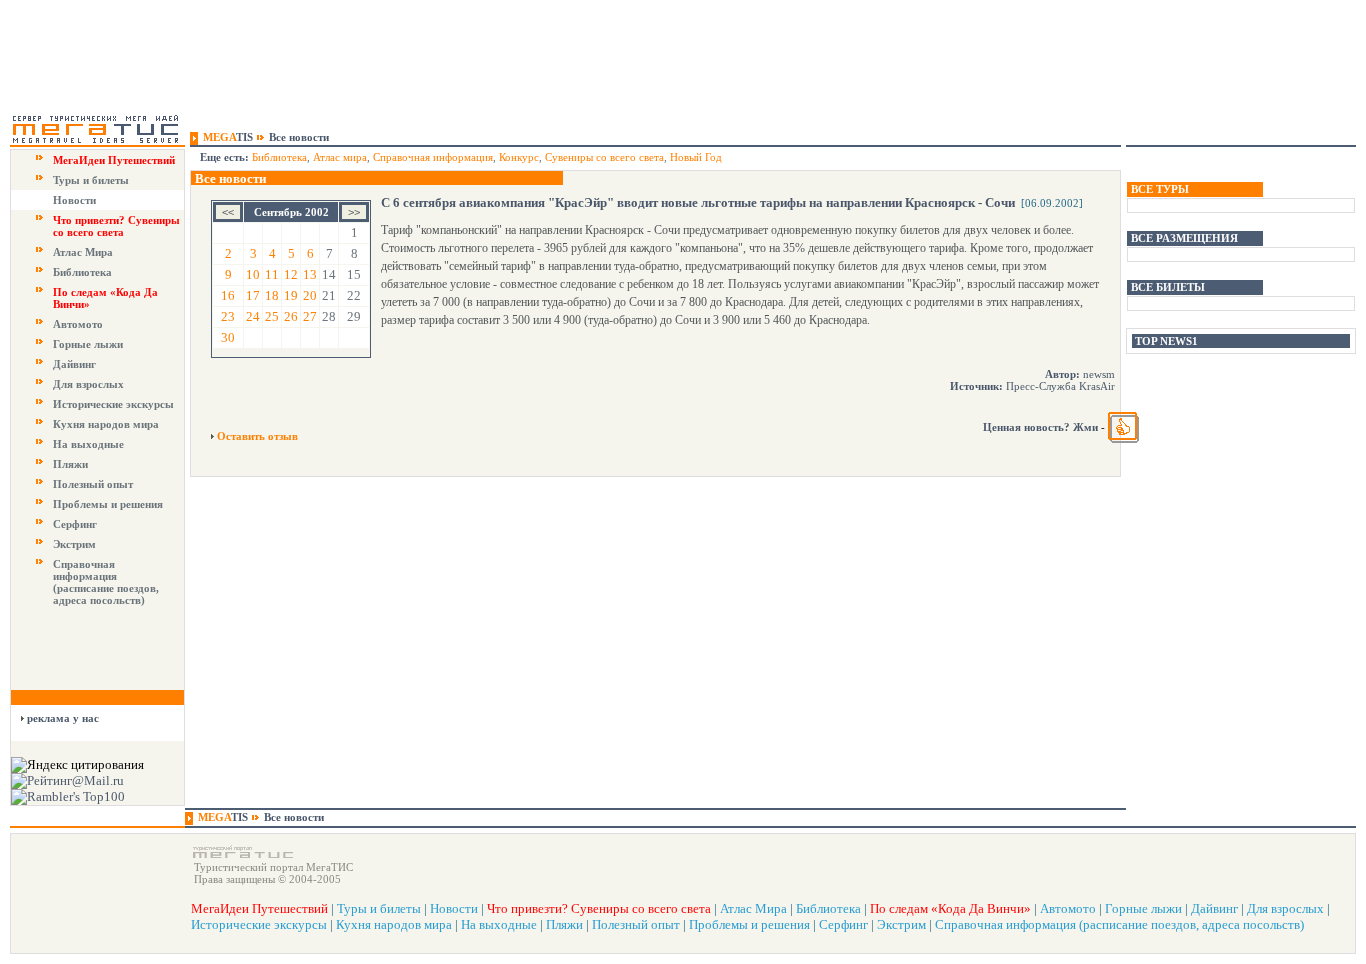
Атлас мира (340, 157)
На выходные (88, 444)
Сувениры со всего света (604, 157)
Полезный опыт (93, 484)
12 (291, 274)
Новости (74, 200)
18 (272, 295)
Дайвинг (74, 364)
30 (228, 337)
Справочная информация (433, 157)
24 (253, 316)
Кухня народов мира (106, 424)
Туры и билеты (91, 180)
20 (310, 295)
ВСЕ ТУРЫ (1160, 189)
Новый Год (696, 157)
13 (310, 274)
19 (291, 295)
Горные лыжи (88, 344)
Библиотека (82, 272)
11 (272, 274)
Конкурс (519, 157)
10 (253, 274)
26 (291, 316)
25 (272, 316)
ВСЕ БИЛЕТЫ (1168, 287)
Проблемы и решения (108, 504)
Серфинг (75, 524)
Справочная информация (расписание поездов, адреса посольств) (106, 582)
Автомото (78, 324)
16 (228, 295)
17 (253, 295)
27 (310, 316)
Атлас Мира (83, 252)
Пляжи (70, 464)
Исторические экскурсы (113, 404)
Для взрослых (88, 384)
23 (228, 316)
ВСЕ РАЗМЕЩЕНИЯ (1184, 238)
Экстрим (74, 544)
